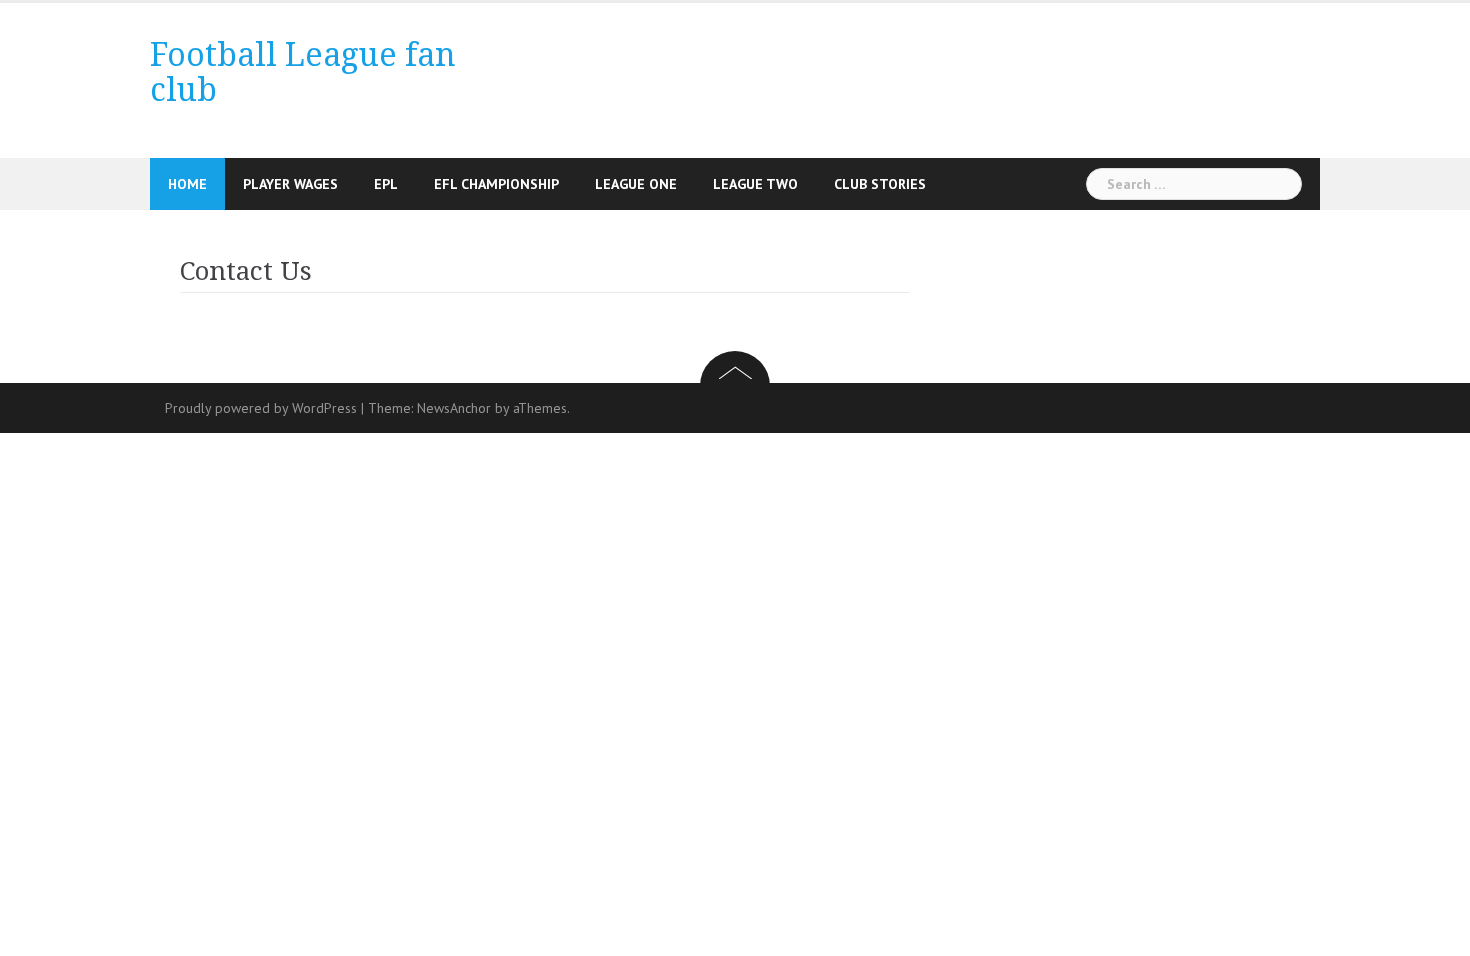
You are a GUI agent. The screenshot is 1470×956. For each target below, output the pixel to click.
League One (636, 184)
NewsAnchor (454, 408)
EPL (386, 184)
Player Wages (290, 184)
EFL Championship (496, 184)
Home (187, 184)
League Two (755, 184)
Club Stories (880, 184)
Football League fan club (303, 72)
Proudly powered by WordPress (261, 408)
